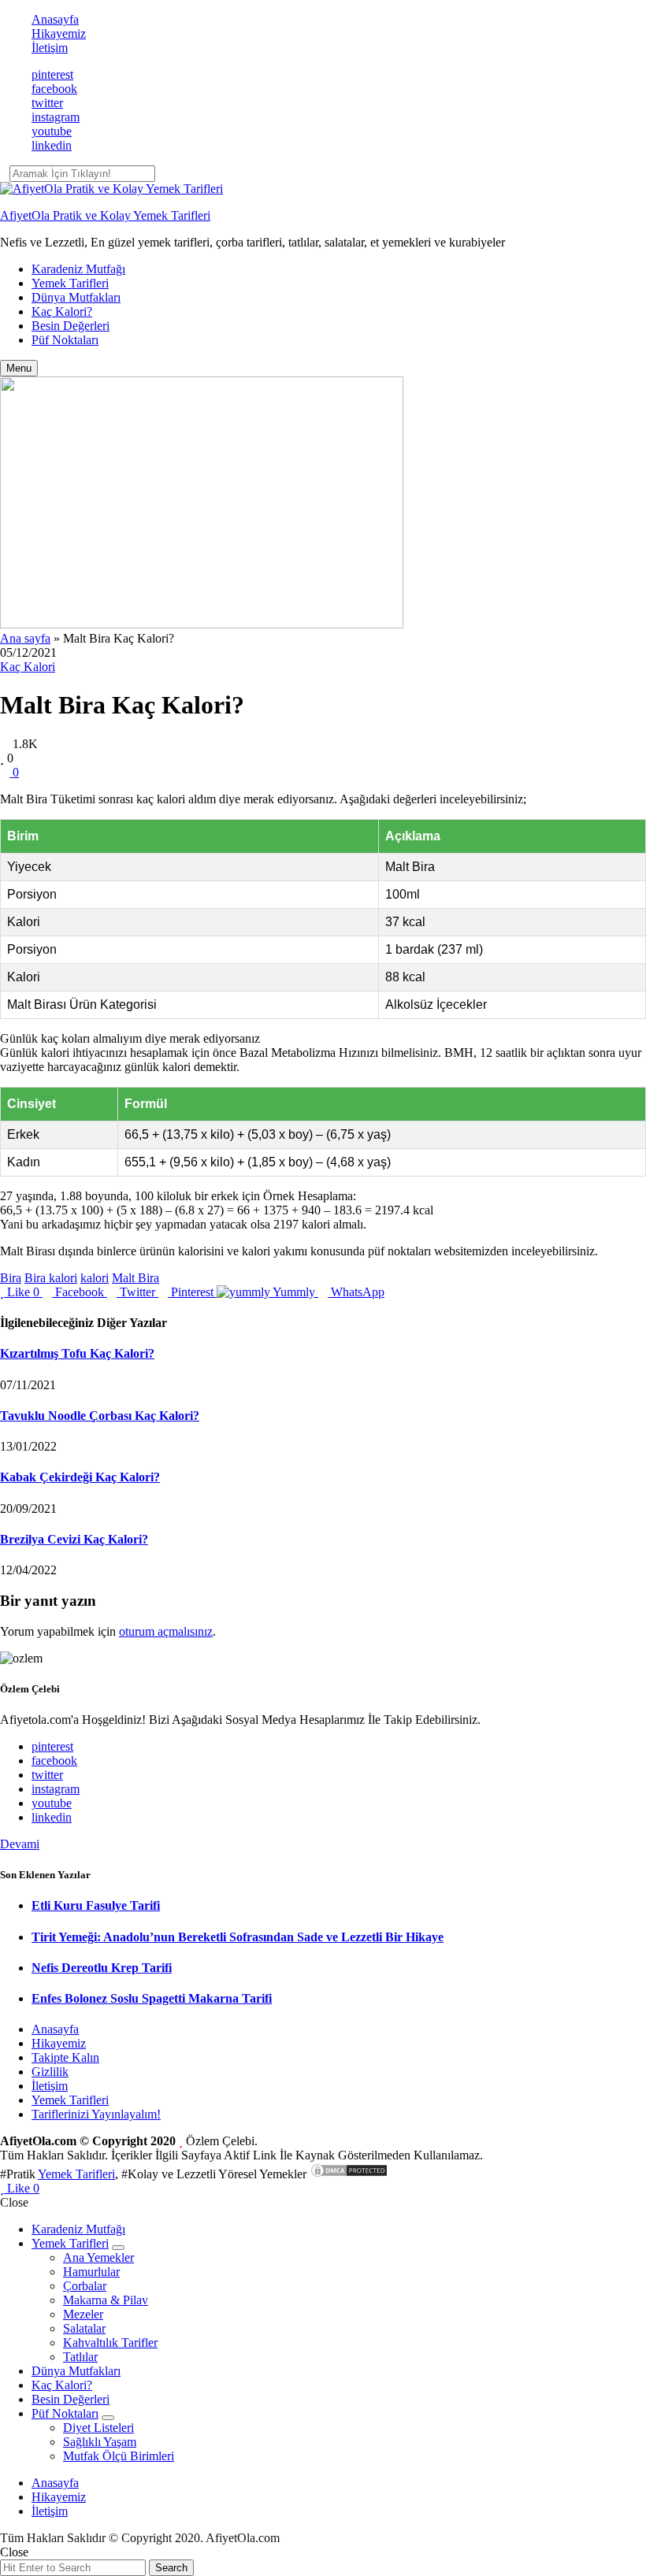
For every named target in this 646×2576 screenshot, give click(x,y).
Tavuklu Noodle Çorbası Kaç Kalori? (100, 1416)
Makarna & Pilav (106, 2300)
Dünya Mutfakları (76, 297)
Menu (19, 368)
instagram (56, 117)
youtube (52, 131)
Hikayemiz (59, 33)
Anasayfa (55, 19)
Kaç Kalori (28, 667)
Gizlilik (50, 2072)
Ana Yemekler (98, 2257)
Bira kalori (51, 1278)
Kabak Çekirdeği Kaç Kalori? (80, 1477)
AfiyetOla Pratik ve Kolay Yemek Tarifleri (105, 215)
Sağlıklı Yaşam (100, 2442)
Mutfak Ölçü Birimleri (119, 2456)
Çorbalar (85, 2286)
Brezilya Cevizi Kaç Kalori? (74, 1539)
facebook (54, 89)
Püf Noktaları (65, 340)
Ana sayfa (25, 638)
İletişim (50, 48)
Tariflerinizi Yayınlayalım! (96, 2114)
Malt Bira (136, 1278)
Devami (20, 1844)
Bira (11, 1278)
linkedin (52, 145)
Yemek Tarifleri (70, 283)
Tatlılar (80, 2357)
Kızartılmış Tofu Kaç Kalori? (77, 1353)
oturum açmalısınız (166, 1631)
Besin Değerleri (71, 326)
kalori (95, 1278)
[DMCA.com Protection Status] (349, 2174)
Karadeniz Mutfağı (78, 269)
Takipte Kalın (65, 2057)
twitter (47, 103)
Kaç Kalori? (62, 311)
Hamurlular (91, 2272)
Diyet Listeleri (98, 2428)
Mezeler (83, 2314)
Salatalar (84, 2328)
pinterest (52, 74)
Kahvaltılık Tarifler (110, 2342)
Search (171, 2568)
